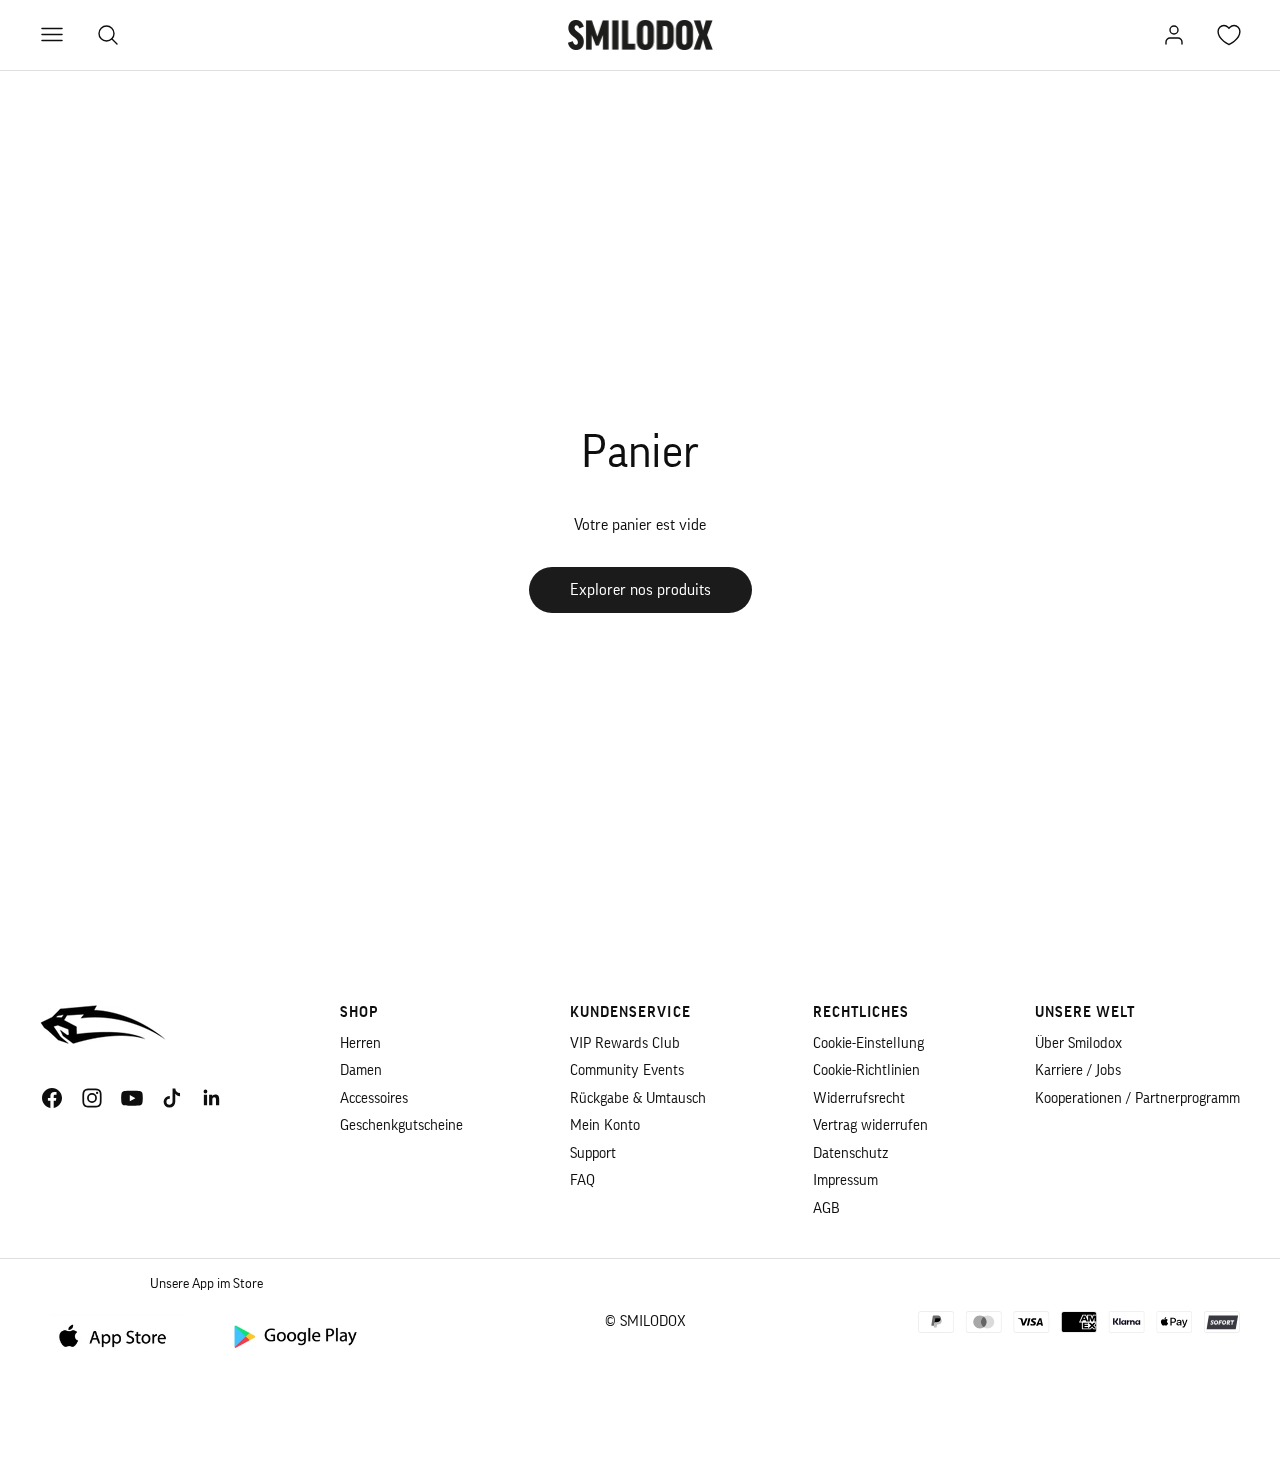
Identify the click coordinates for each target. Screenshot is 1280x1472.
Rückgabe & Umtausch (638, 1098)
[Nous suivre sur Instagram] (92, 1098)
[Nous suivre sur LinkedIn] (212, 1098)
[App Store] (120, 1335)
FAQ (582, 1180)
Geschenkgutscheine (401, 1125)
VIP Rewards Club (625, 1043)
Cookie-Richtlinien (866, 1070)
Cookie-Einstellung (868, 1043)
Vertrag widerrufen (870, 1125)
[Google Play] (294, 1335)
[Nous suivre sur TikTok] (172, 1098)
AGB (826, 1208)
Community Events (627, 1070)
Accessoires (374, 1098)
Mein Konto (605, 1125)
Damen (361, 1070)
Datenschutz (850, 1153)
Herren (360, 1043)
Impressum (845, 1180)
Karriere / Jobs (1078, 1070)
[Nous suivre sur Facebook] (52, 1098)
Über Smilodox (1078, 1043)
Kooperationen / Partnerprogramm (1137, 1098)
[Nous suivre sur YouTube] (132, 1098)
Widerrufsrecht (859, 1098)
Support (593, 1153)
